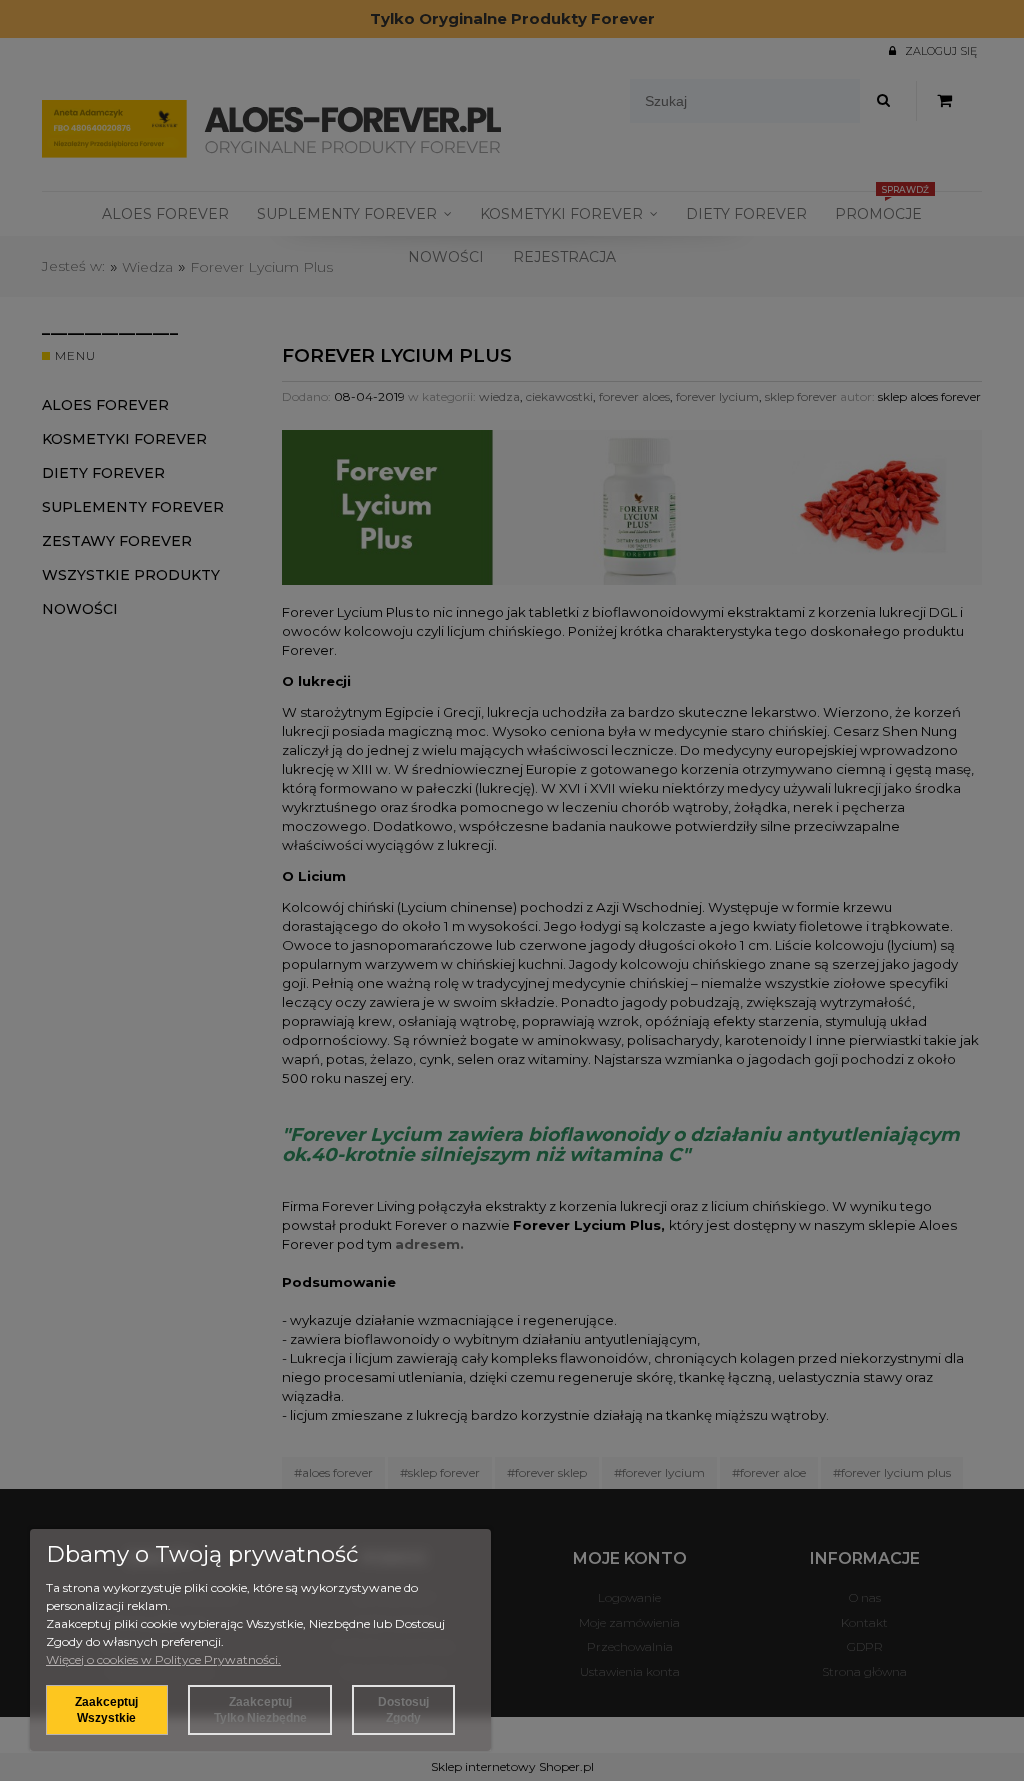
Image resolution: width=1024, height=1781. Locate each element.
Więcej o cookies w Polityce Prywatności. (163, 1659)
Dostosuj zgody (403, 1710)
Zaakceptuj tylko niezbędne (260, 1710)
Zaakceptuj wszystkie (106, 1710)
